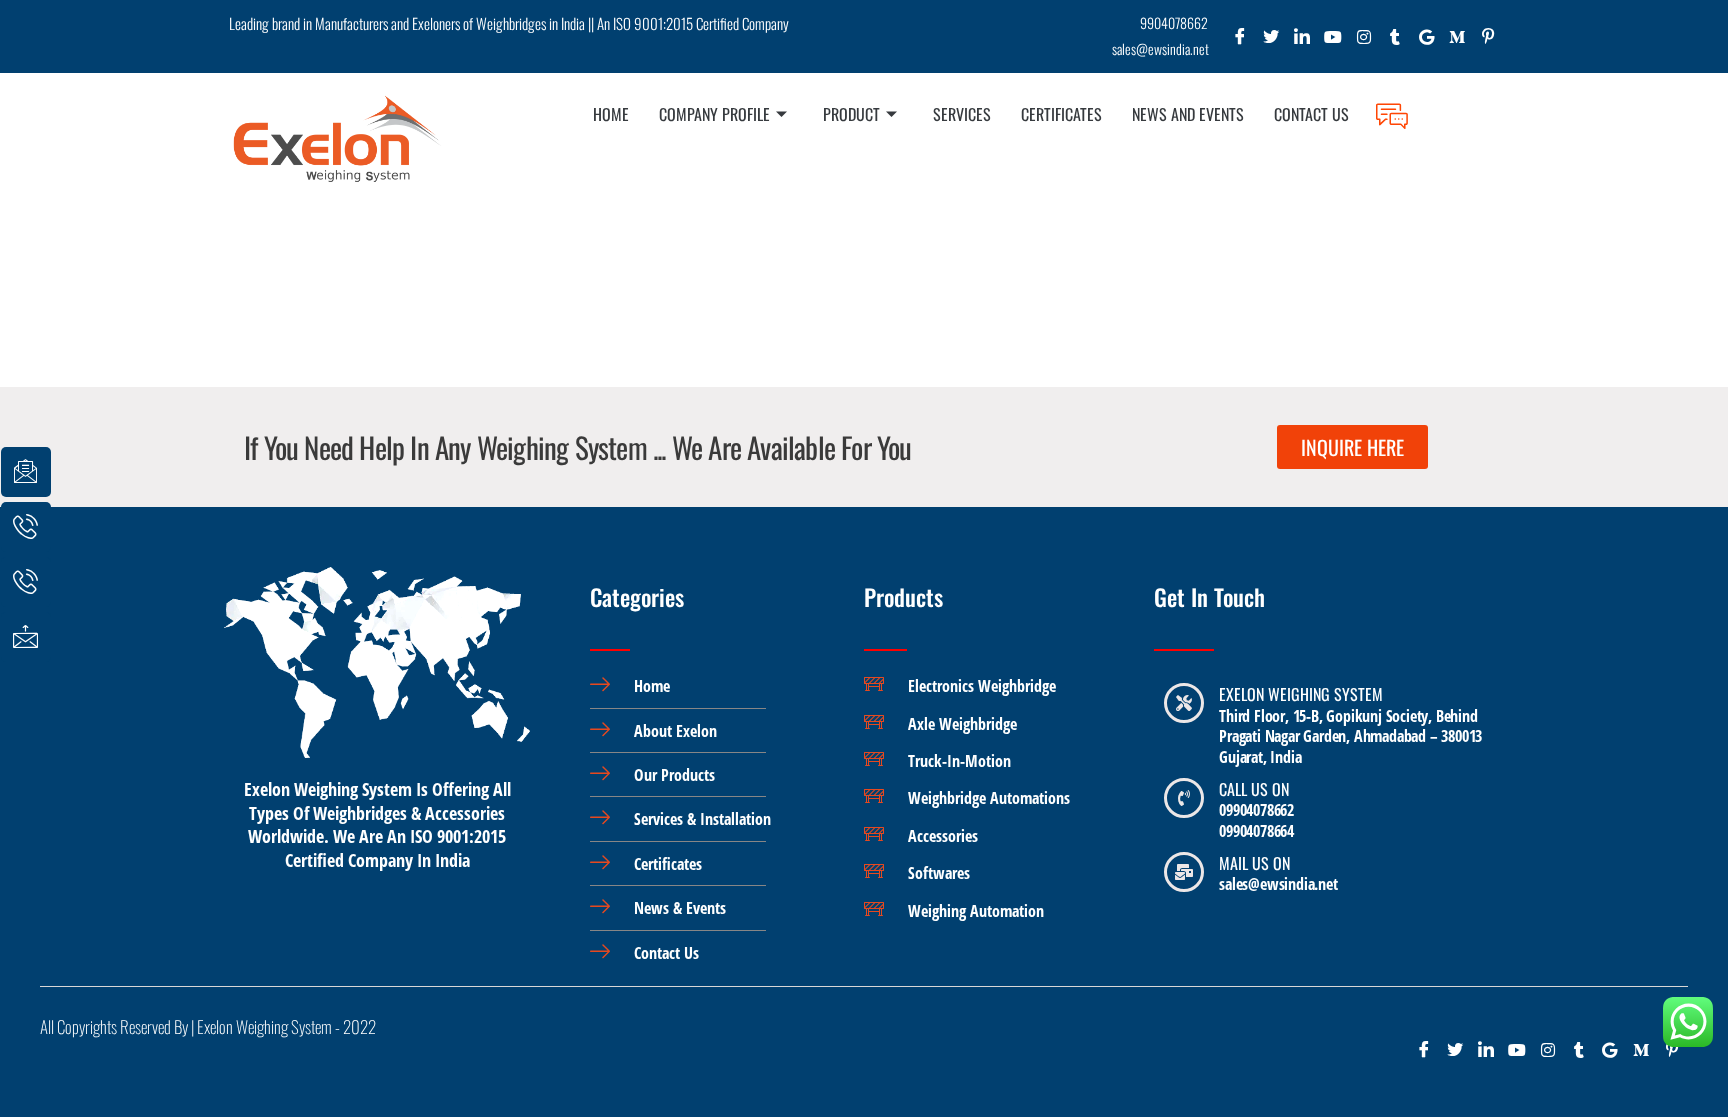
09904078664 (1256, 831)
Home (611, 114)
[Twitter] (1271, 41)
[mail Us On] (1184, 872)
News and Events (1188, 114)
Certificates (1061, 114)
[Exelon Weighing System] (1184, 703)
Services (962, 114)
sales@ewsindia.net (1278, 884)
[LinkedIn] (1302, 41)
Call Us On (1254, 789)
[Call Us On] (1184, 798)
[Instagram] (1364, 41)
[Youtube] (1333, 41)
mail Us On (1254, 863)
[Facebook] (1240, 41)
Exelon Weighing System (1301, 694)
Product (851, 114)
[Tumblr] (1395, 41)
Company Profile (714, 114)
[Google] (1426, 41)
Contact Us (1311, 114)
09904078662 (1256, 810)
